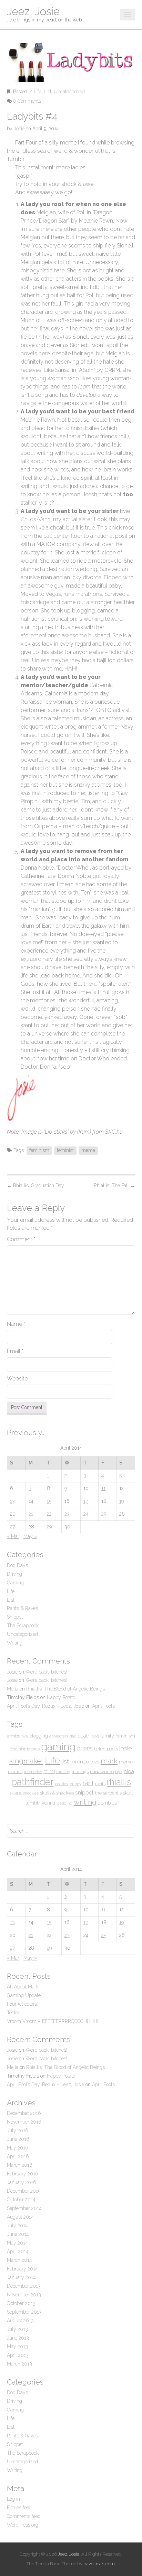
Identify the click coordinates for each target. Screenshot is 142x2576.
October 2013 (21, 2303)
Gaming (15, 1583)
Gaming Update (24, 1995)
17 (86, 1501)
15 (49, 1501)
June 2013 (18, 2338)
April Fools (103, 1706)
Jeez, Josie (33, 11)
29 (49, 1527)
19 (121, 1501)
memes (15, 1772)
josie (125, 1748)
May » (30, 1536)
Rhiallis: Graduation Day (35, 1186)
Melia (13, 1689)
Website (17, 1379)
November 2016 (24, 2122)
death (84, 1736)
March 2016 (20, 2165)
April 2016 (18, 2156)
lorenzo (80, 1762)
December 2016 (24, 2113)
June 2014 (18, 2234)
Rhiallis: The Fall (114, 1186)
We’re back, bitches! (46, 1672)
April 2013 (18, 2355)
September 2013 (24, 2312)
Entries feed (19, 2508)
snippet (84, 1793)
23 (67, 1514)
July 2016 (18, 2130)
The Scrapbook (23, 1626)
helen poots (106, 1749)
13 (12, 1501)
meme (88, 1150)
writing (85, 1802)
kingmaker (26, 1761)
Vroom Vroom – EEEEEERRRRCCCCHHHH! (53, 2021)
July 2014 (17, 2226)
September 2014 (24, 2208)
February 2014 (22, 2269)
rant (88, 1783)
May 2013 (17, 2346)
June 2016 (18, 2139)
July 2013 (17, 2329)
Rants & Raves (22, 1608)
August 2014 (20, 2217)
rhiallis (119, 1782)
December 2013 (24, 2286)
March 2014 (19, 2260)
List (48, 92)
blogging (39, 1736)
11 (103, 1488)
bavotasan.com (99, 2564)
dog (95, 1736)
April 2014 (18, 2251)
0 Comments (27, 101)
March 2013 (19, 2364)
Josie (19, 129)
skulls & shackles (57, 1793)
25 (104, 1514)
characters (59, 1736)
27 (12, 1527)
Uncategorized (69, 92)
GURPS (85, 1749)
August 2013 (20, 2321)
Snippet (15, 1617)
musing (63, 1772)
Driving (14, 1574)
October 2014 (21, 2200)
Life (38, 92)
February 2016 (23, 2174)
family (107, 1736)
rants (100, 1784)
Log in (13, 2499)
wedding (64, 1803)
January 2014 (21, 2277)
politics (62, 1784)
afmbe (14, 1736)
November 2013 (24, 2295)
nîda (129, 1771)
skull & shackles (24, 1793)
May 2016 (18, 2148)
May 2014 (17, 2243)
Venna (48, 1803)
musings (80, 1772)
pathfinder (33, 1782)
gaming (58, 1747)
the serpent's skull (114, 1793)
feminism (39, 1150)
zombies (107, 1803)
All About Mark (23, 1987)
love (95, 1762)
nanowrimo (102, 1771)
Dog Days (17, 1565)
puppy (75, 1784)
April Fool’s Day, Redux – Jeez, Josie (45, 1706)
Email (15, 1351)
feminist (65, 1150)
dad (73, 1736)
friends (33, 1749)
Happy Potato (61, 1697)
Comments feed (24, 2516)
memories (33, 1772)
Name (16, 1324)
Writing (15, 1643)
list (65, 1761)
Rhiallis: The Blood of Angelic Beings (65, 1689)
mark (109, 1761)
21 (31, 1514)
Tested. (14, 2013)
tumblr (33, 1803)
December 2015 (24, 2191)
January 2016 (22, 2182)
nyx (119, 1772)
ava (25, 1736)
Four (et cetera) (23, 2004)
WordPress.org (23, 2525)
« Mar (13, 1536)
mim (49, 1771)
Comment (21, 1239)
